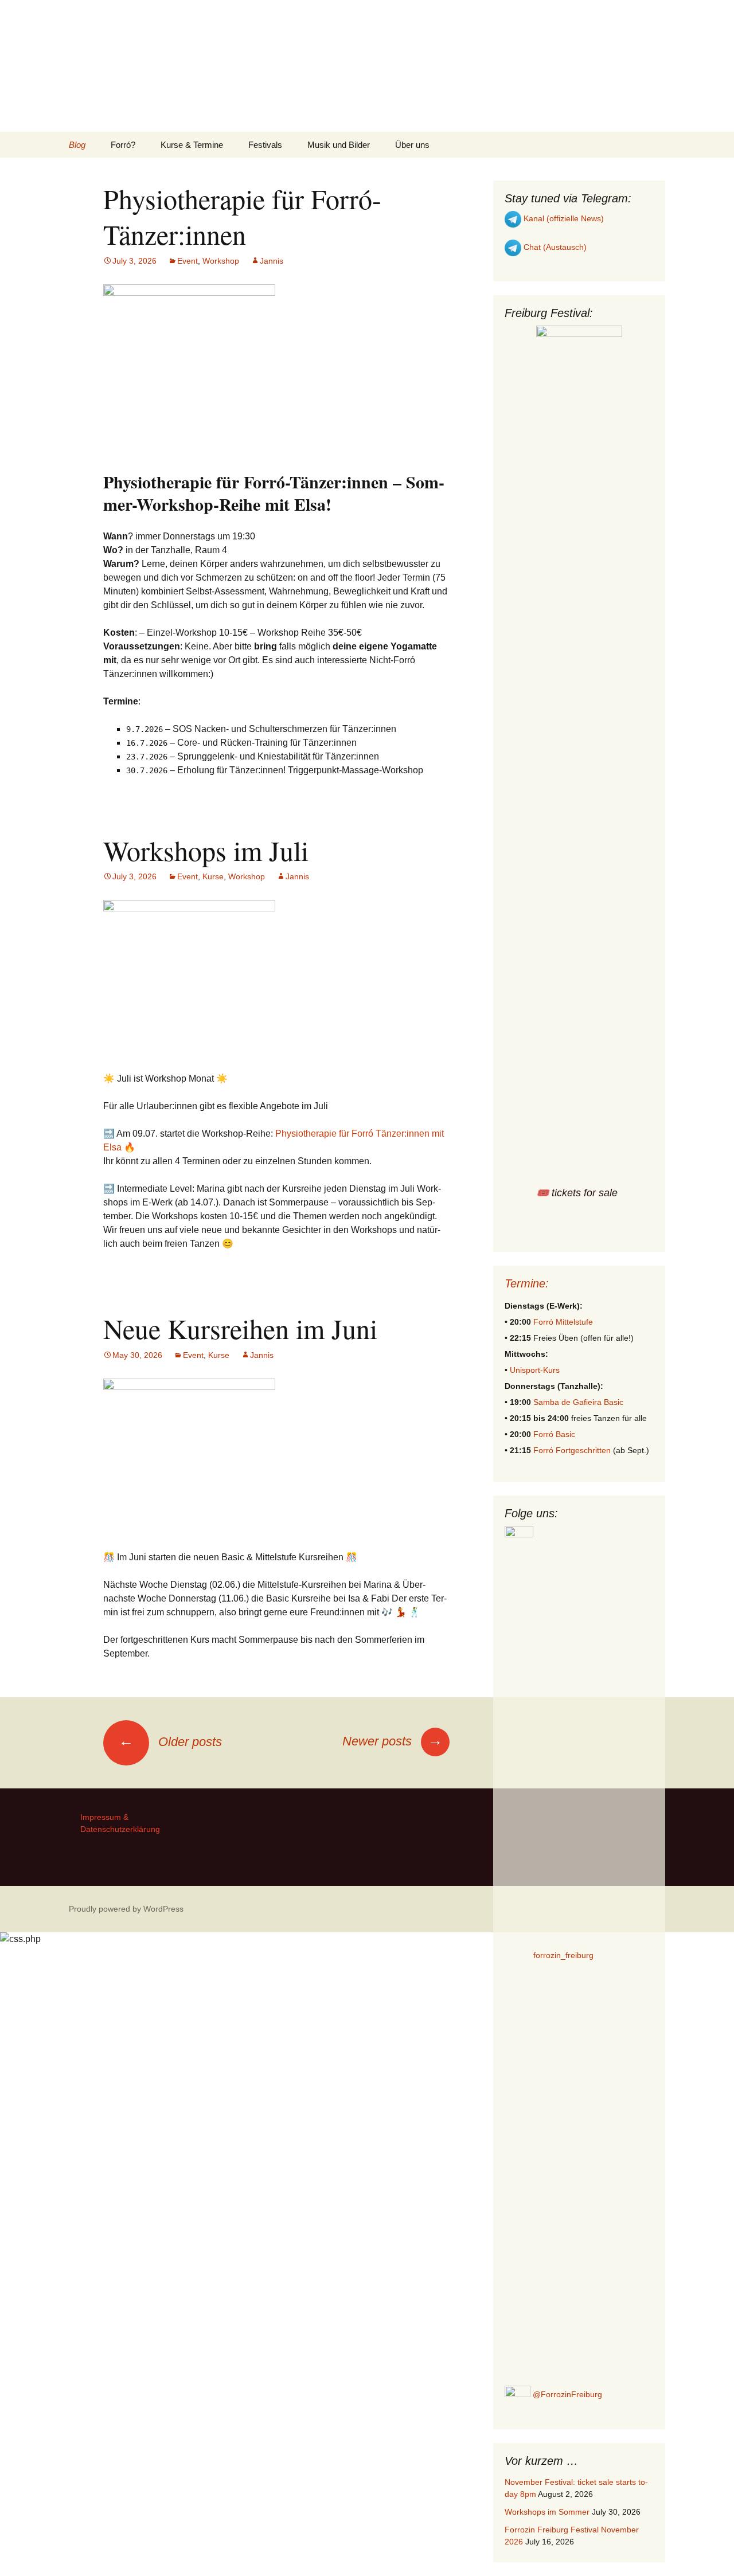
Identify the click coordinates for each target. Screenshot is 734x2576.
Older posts (170, 1742)
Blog (77, 145)
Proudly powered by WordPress (126, 1909)
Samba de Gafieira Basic (578, 1402)
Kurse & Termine (192, 145)
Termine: (527, 1283)
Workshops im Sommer (547, 2512)
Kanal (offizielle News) (563, 218)
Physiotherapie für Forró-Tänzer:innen (242, 216)
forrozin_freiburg (563, 1955)
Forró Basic (554, 1434)
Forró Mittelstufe (563, 1322)
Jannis (272, 261)
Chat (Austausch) (554, 247)
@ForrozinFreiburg (566, 2394)
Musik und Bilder (339, 145)
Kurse (213, 876)
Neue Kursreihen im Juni (240, 1328)
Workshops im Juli (206, 850)
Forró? (123, 145)
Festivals (265, 145)
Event (188, 261)
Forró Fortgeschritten (572, 1450)
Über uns (412, 145)
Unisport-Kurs (535, 1370)
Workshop (221, 261)
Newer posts (393, 1741)
